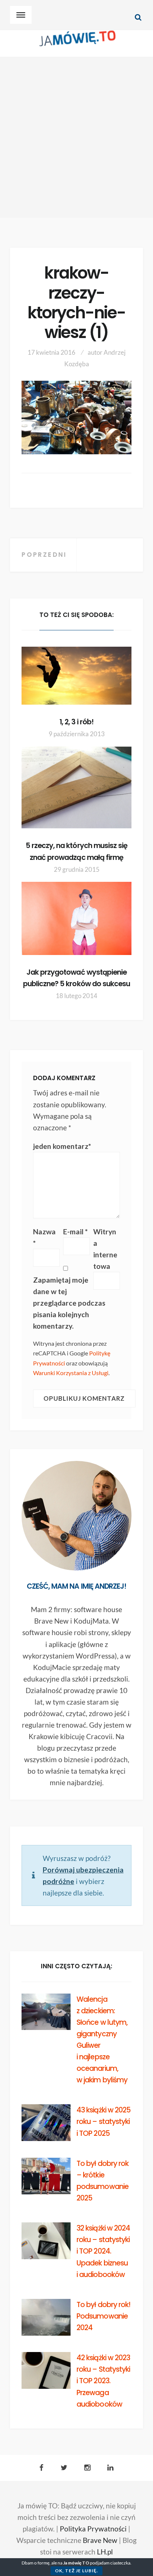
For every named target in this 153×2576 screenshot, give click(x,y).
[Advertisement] (76, 137)
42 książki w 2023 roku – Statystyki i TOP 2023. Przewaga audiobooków (103, 2381)
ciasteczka (120, 2563)
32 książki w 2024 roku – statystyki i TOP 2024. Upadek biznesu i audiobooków (103, 2251)
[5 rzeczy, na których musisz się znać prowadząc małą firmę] (76, 788)
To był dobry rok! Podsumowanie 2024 (103, 2316)
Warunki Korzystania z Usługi (71, 1373)
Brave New (100, 2540)
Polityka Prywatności (93, 2529)
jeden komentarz (62, 1146)
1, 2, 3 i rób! (77, 722)
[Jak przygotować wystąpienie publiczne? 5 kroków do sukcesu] (76, 918)
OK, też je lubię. (76, 2571)
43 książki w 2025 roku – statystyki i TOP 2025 (103, 2122)
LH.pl (105, 2552)
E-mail (75, 1232)
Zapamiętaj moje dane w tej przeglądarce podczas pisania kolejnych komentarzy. (69, 1303)
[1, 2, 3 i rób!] (76, 676)
